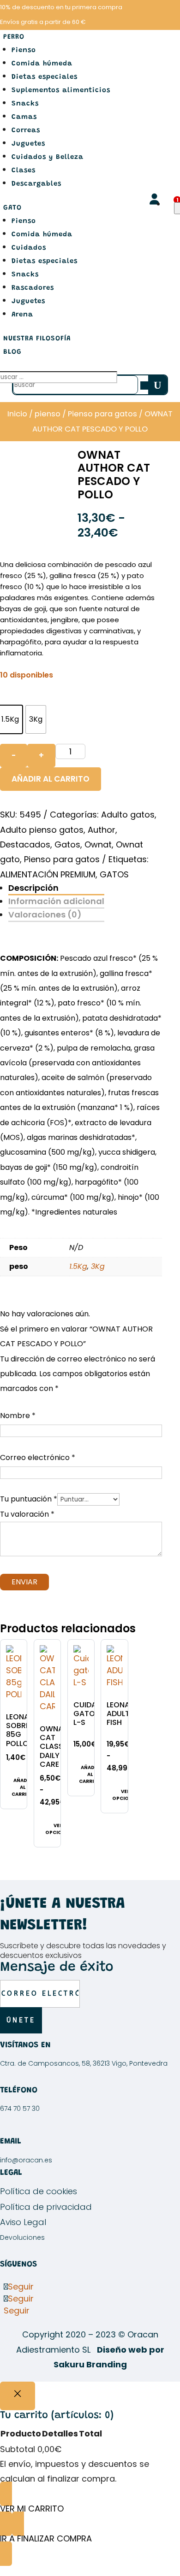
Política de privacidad (46, 2207)
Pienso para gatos (102, 414)
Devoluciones (22, 2237)
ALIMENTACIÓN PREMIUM (48, 874)
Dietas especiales (45, 77)
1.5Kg (78, 1266)
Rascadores (33, 288)
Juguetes (28, 144)
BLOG (12, 352)
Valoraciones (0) (45, 914)
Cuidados (29, 248)
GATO (12, 208)
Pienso (24, 50)
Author (102, 830)
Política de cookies (39, 2191)
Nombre (18, 1416)
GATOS (114, 874)
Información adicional (56, 901)
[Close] (18, 2396)
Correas (26, 131)
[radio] (36, 719)
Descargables (36, 184)
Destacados (25, 844)
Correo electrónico (38, 1457)
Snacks (25, 104)
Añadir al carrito (51, 779)
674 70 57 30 (20, 2109)
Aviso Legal (23, 2222)
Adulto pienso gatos (42, 830)
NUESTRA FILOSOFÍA (37, 339)
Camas (24, 117)
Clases (24, 171)
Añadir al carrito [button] (23, 1787)
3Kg (98, 1266)
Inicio (17, 414)
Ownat (98, 844)
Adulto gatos (128, 815)
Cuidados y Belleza (48, 157)
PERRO (14, 37)
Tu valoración (27, 1514)
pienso (48, 414)
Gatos (67, 844)
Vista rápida (16, 1655)
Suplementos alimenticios (61, 91)
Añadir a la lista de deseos (16, 1680)
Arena (22, 315)
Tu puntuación (29, 1499)
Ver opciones (58, 1829)
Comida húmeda (42, 64)
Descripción (33, 888)
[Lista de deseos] (171, 204)
